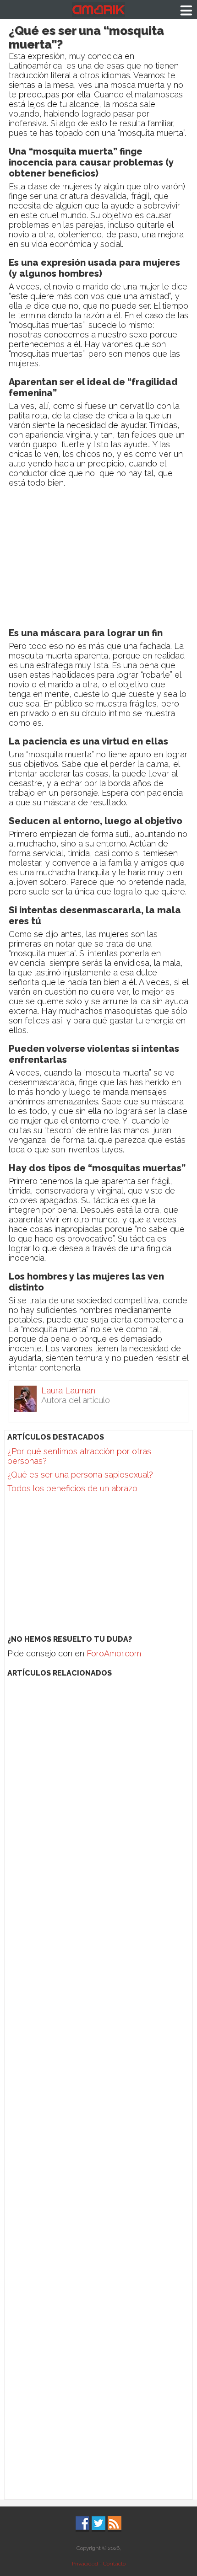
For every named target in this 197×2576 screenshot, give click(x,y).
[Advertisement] (99, 560)
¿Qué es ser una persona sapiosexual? (80, 1475)
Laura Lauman (68, 1390)
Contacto (114, 2564)
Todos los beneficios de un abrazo (72, 1488)
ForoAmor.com (114, 1653)
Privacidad (85, 2564)
